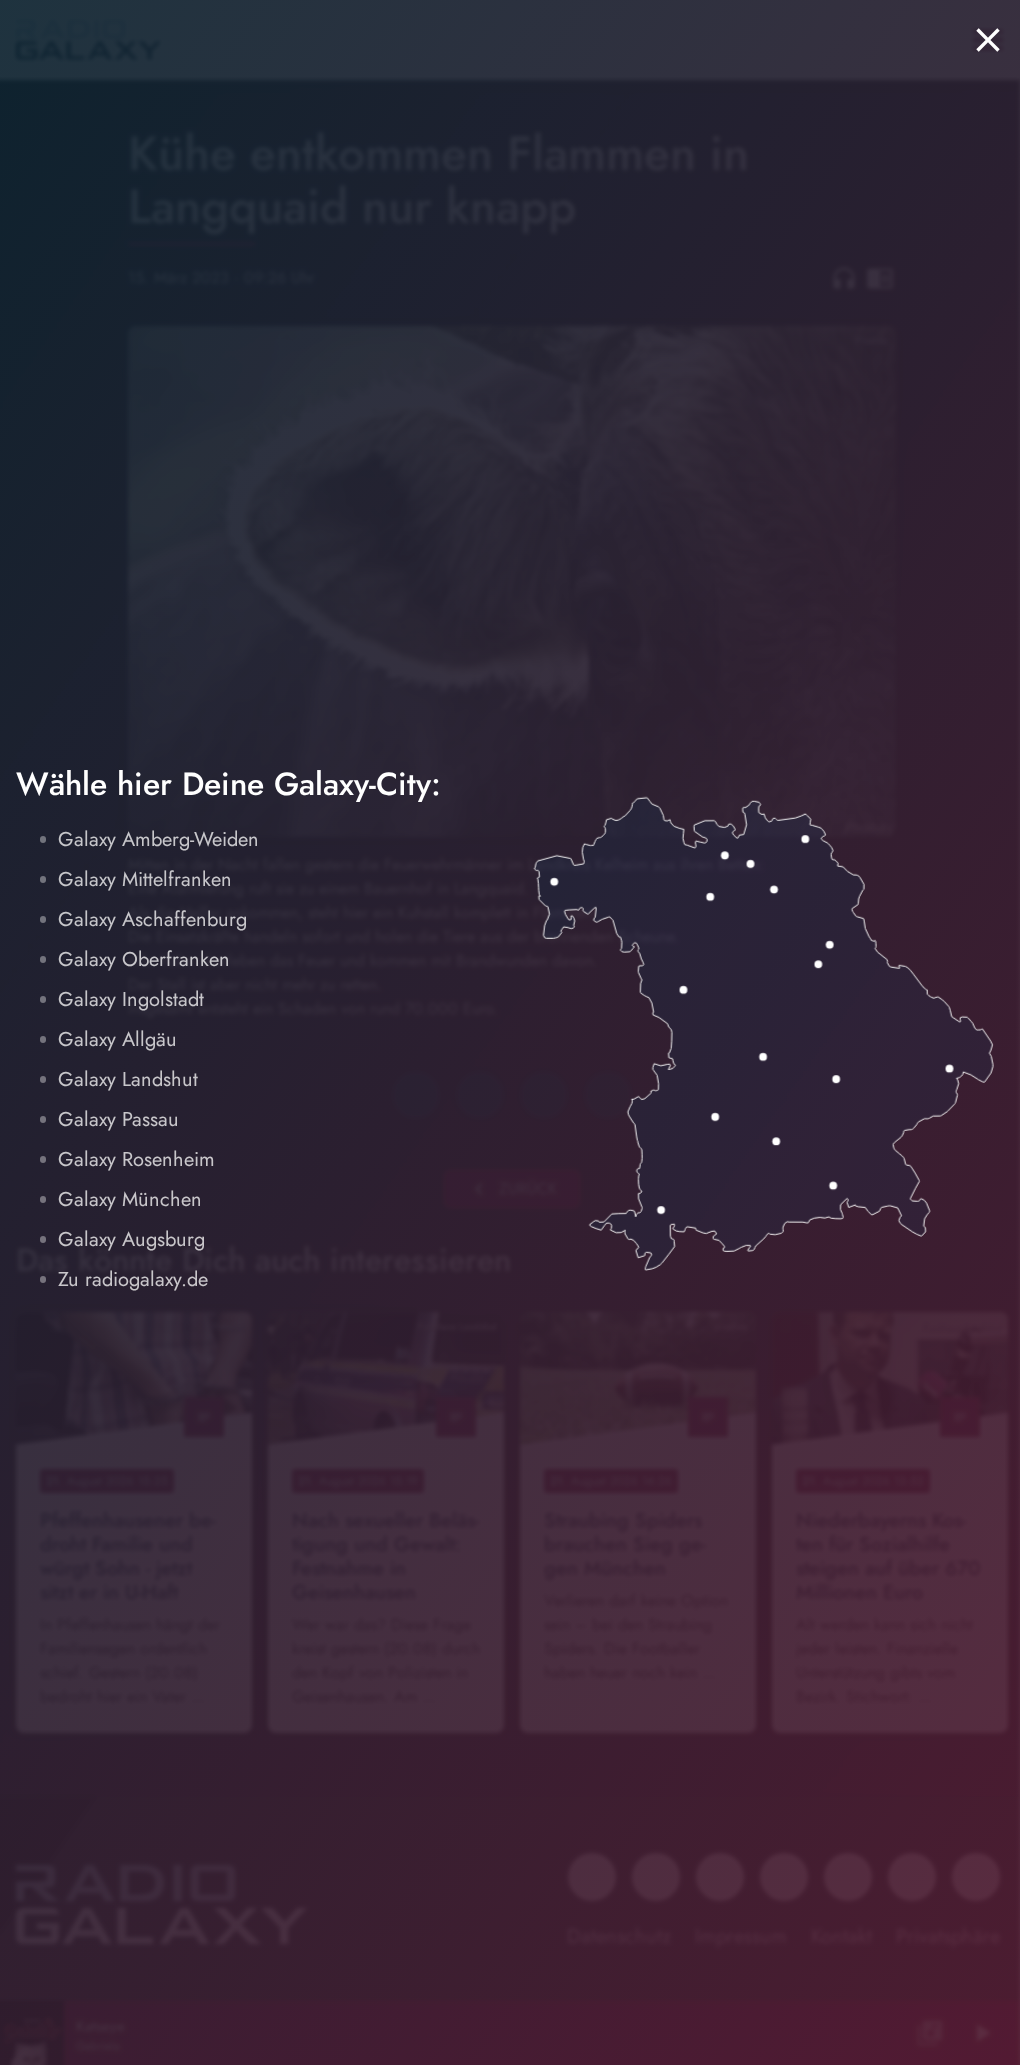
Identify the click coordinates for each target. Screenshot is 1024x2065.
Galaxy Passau (118, 1119)
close (988, 40)
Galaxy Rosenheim (136, 1159)
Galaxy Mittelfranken (145, 879)
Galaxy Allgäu (117, 1039)
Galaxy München (130, 1199)
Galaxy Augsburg (131, 1239)
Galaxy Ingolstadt (131, 999)
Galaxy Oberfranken (144, 959)
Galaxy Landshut (128, 1079)
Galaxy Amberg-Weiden (158, 839)
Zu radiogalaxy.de (133, 1279)
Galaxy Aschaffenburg (152, 919)
